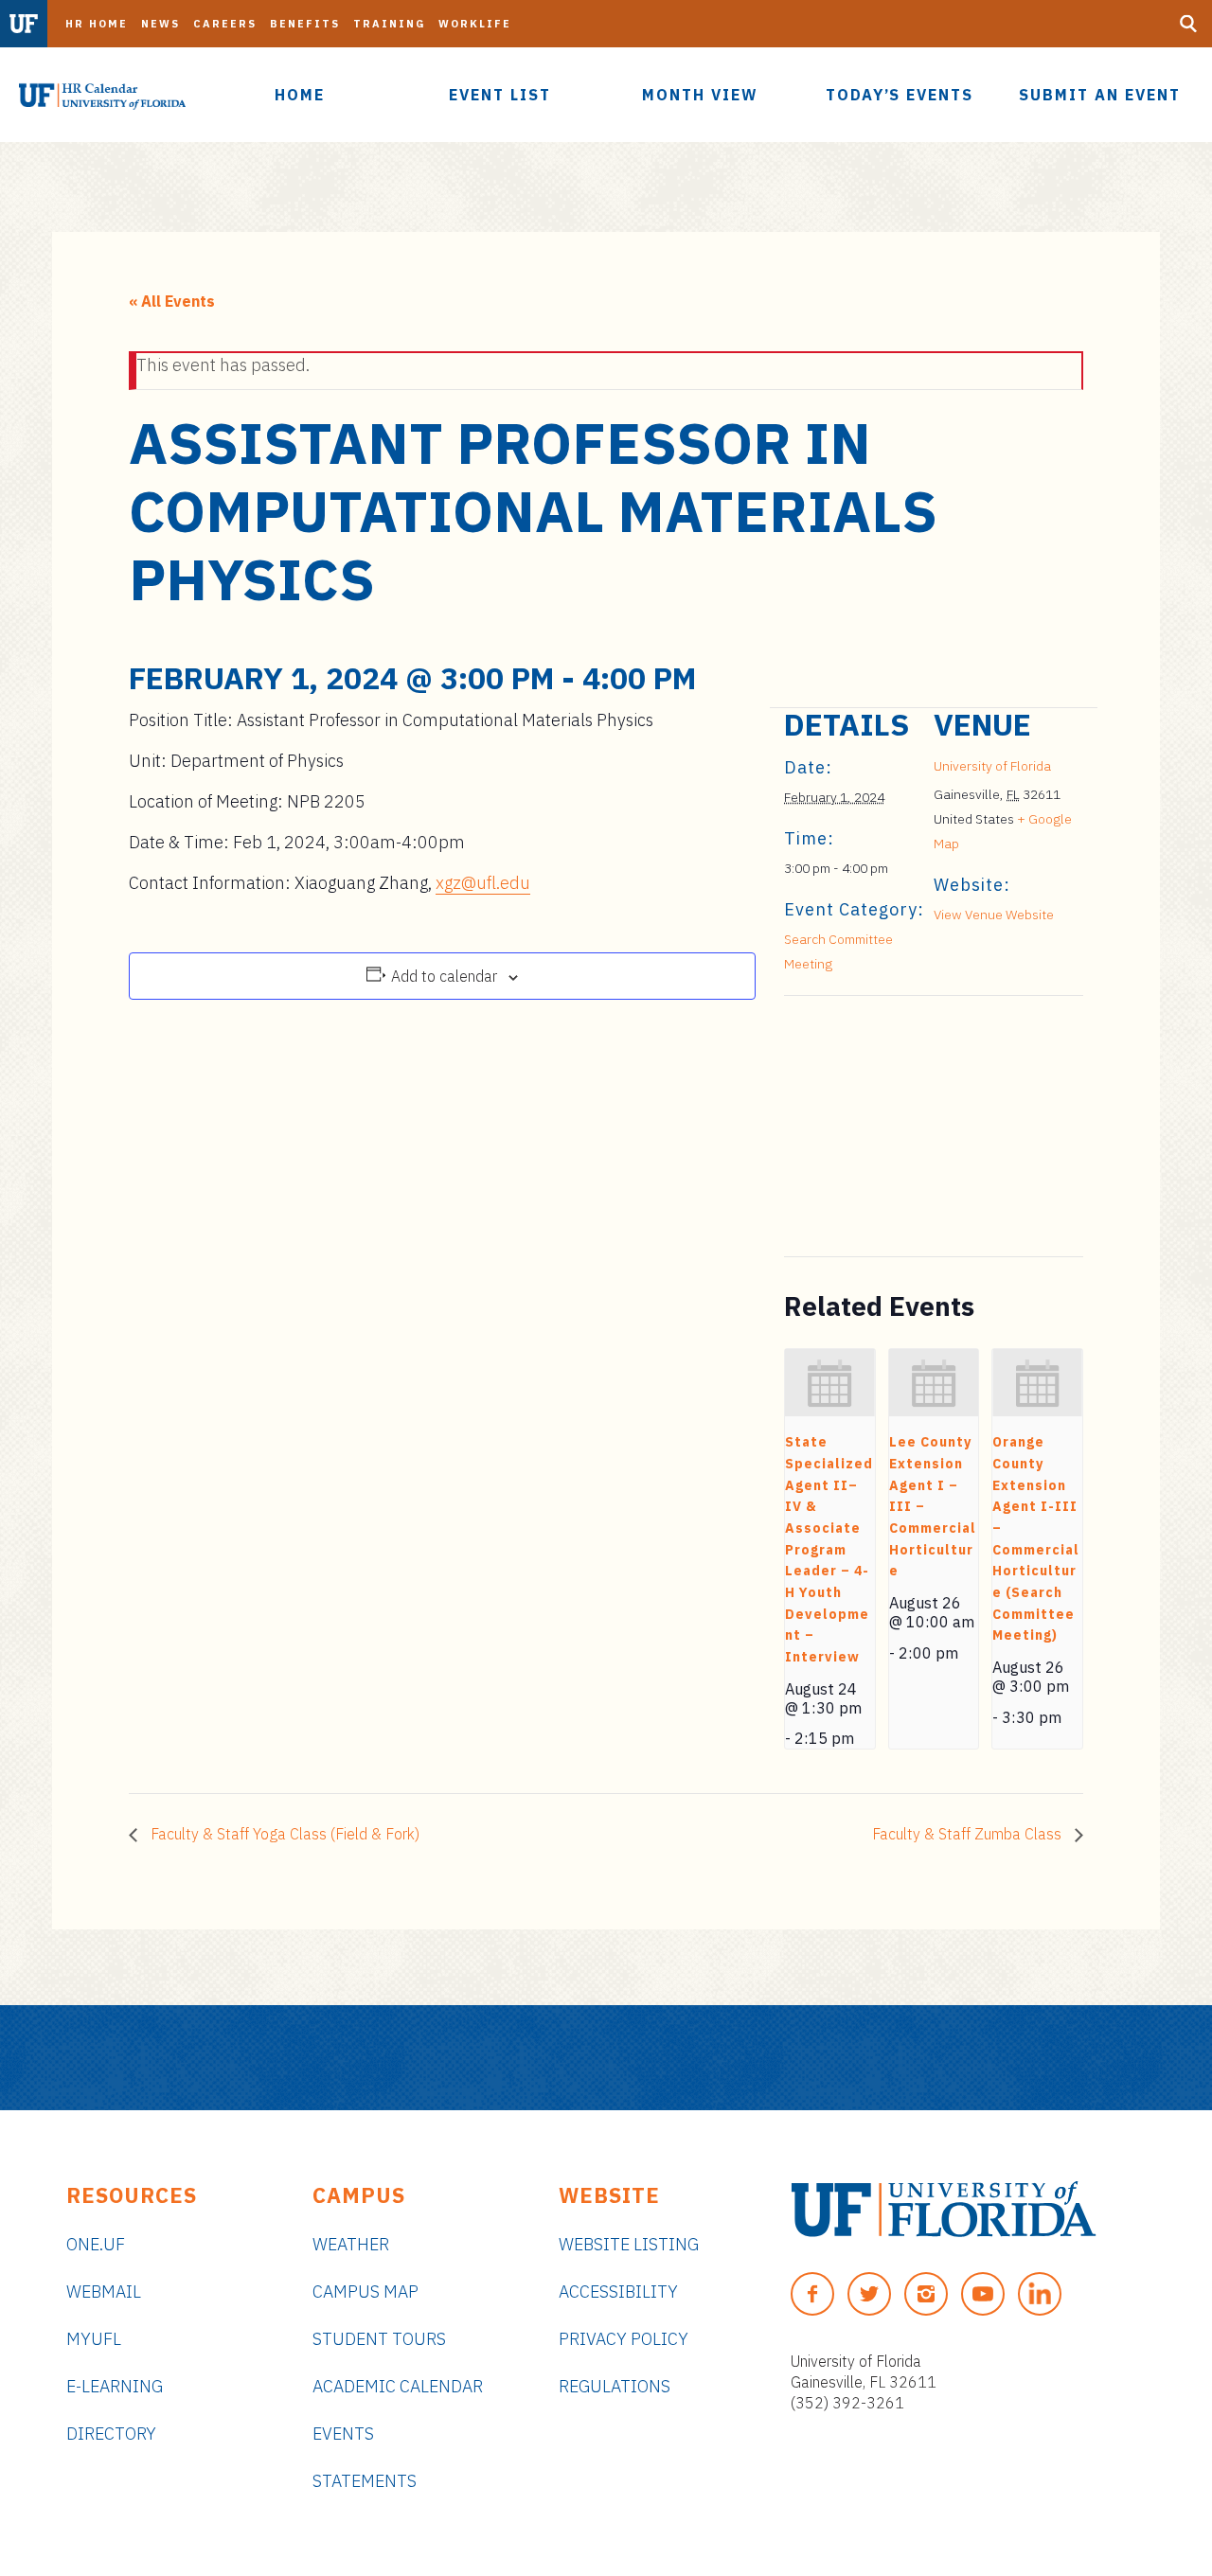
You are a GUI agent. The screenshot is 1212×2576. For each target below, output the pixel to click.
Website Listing (629, 2244)
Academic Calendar (398, 2386)
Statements (365, 2481)
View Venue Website (994, 915)
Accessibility (618, 2292)
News (160, 24)
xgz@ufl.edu (483, 883)
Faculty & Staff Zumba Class (969, 1834)
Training (389, 24)
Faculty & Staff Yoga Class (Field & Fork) (283, 1834)
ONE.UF (96, 2244)
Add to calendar (444, 976)
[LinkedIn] (1040, 2294)
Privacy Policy (624, 2339)
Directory (111, 2434)
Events (343, 2434)
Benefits (305, 24)
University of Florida (992, 766)
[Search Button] (1188, 24)
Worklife (475, 24)
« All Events (172, 301)
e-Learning (115, 2386)
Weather (351, 2244)
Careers (225, 24)
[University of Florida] (944, 2209)
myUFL (94, 2339)
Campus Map (365, 2292)
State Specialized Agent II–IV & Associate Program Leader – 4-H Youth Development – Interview (829, 1549)
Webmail (104, 2292)
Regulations (615, 2386)
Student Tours (379, 2339)
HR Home (97, 24)
